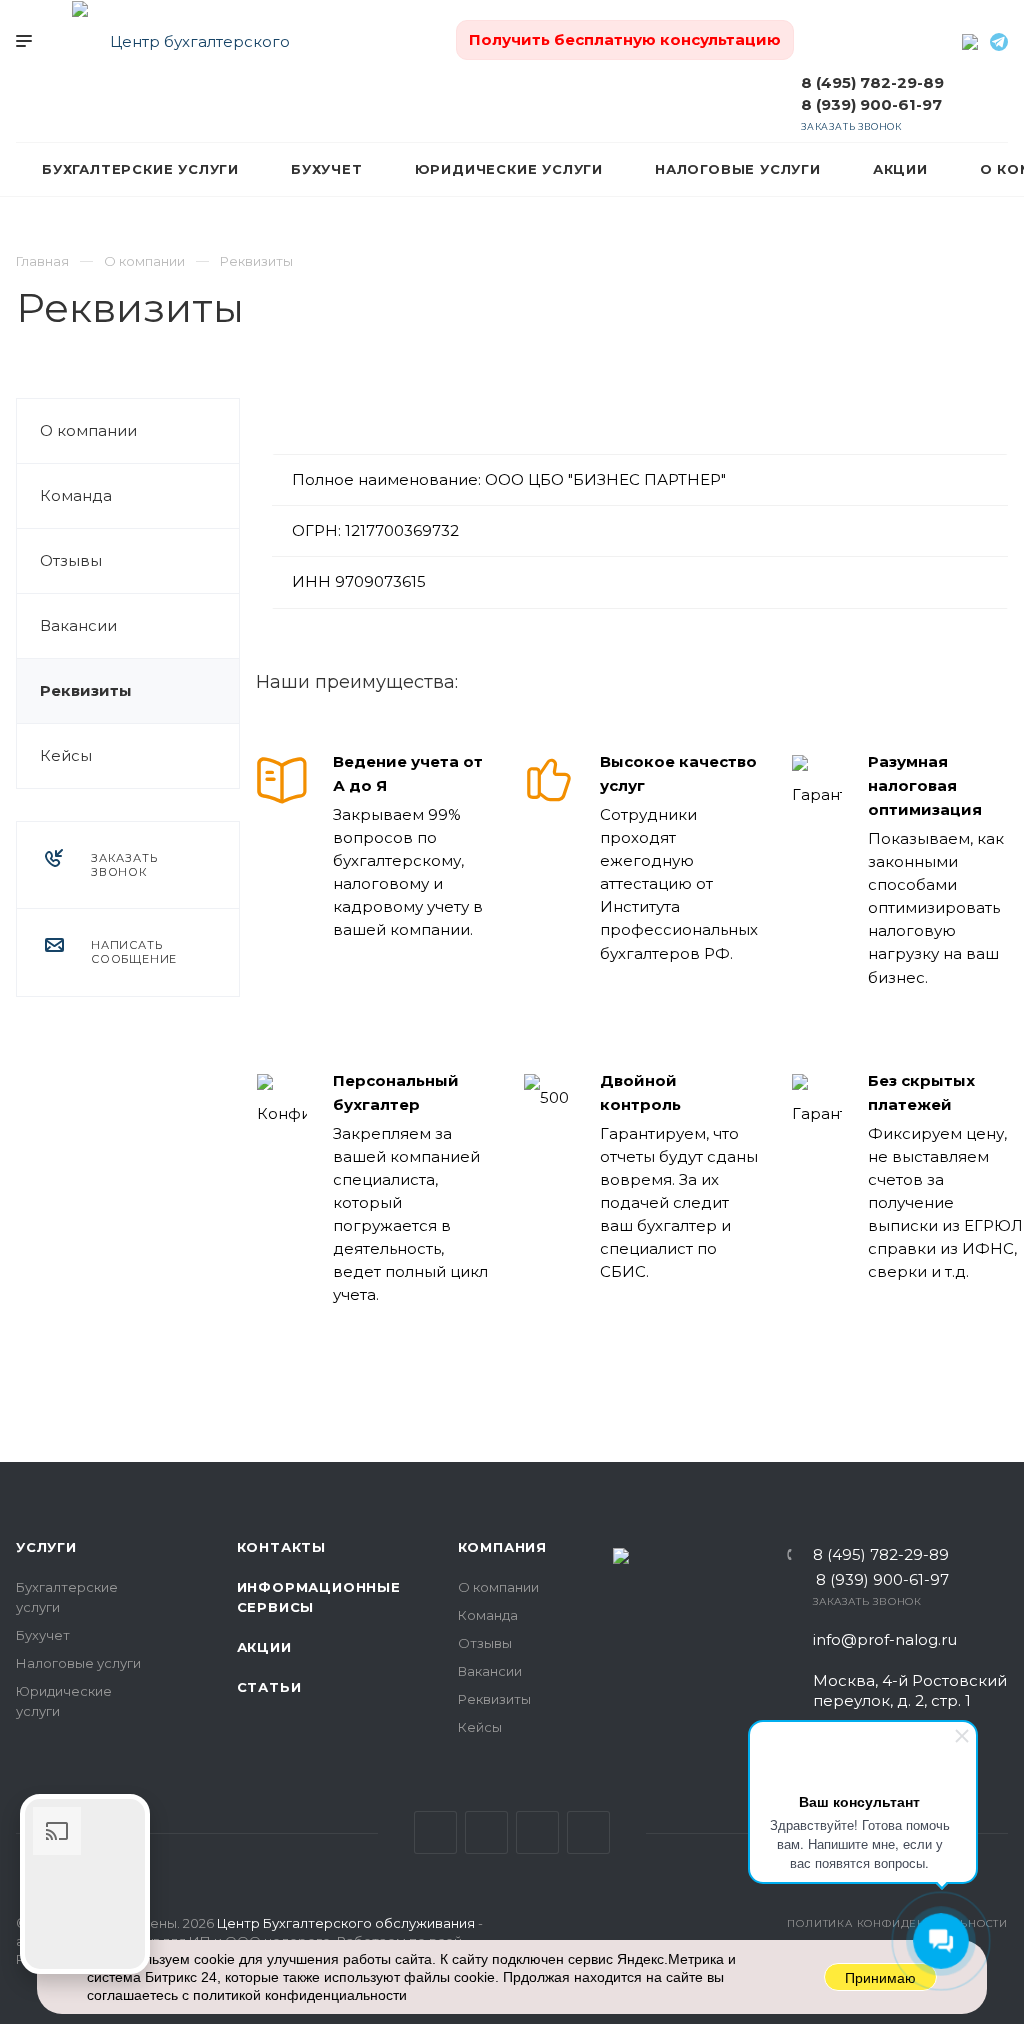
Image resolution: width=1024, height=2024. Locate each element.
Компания (502, 1547)
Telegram (537, 1832)
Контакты (281, 1547)
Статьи (269, 1687)
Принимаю (880, 1978)
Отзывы (71, 560)
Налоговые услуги (78, 1663)
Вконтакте (435, 1832)
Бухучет (43, 1635)
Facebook (486, 1832)
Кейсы (66, 755)
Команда (76, 495)
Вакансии (78, 625)
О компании (88, 430)
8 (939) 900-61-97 (871, 104)
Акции (264, 1647)
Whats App (588, 1832)
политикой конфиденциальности (300, 1995)
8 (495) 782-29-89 (872, 82)
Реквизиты (86, 690)
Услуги (46, 1547)
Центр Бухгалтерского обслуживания (346, 1923)
